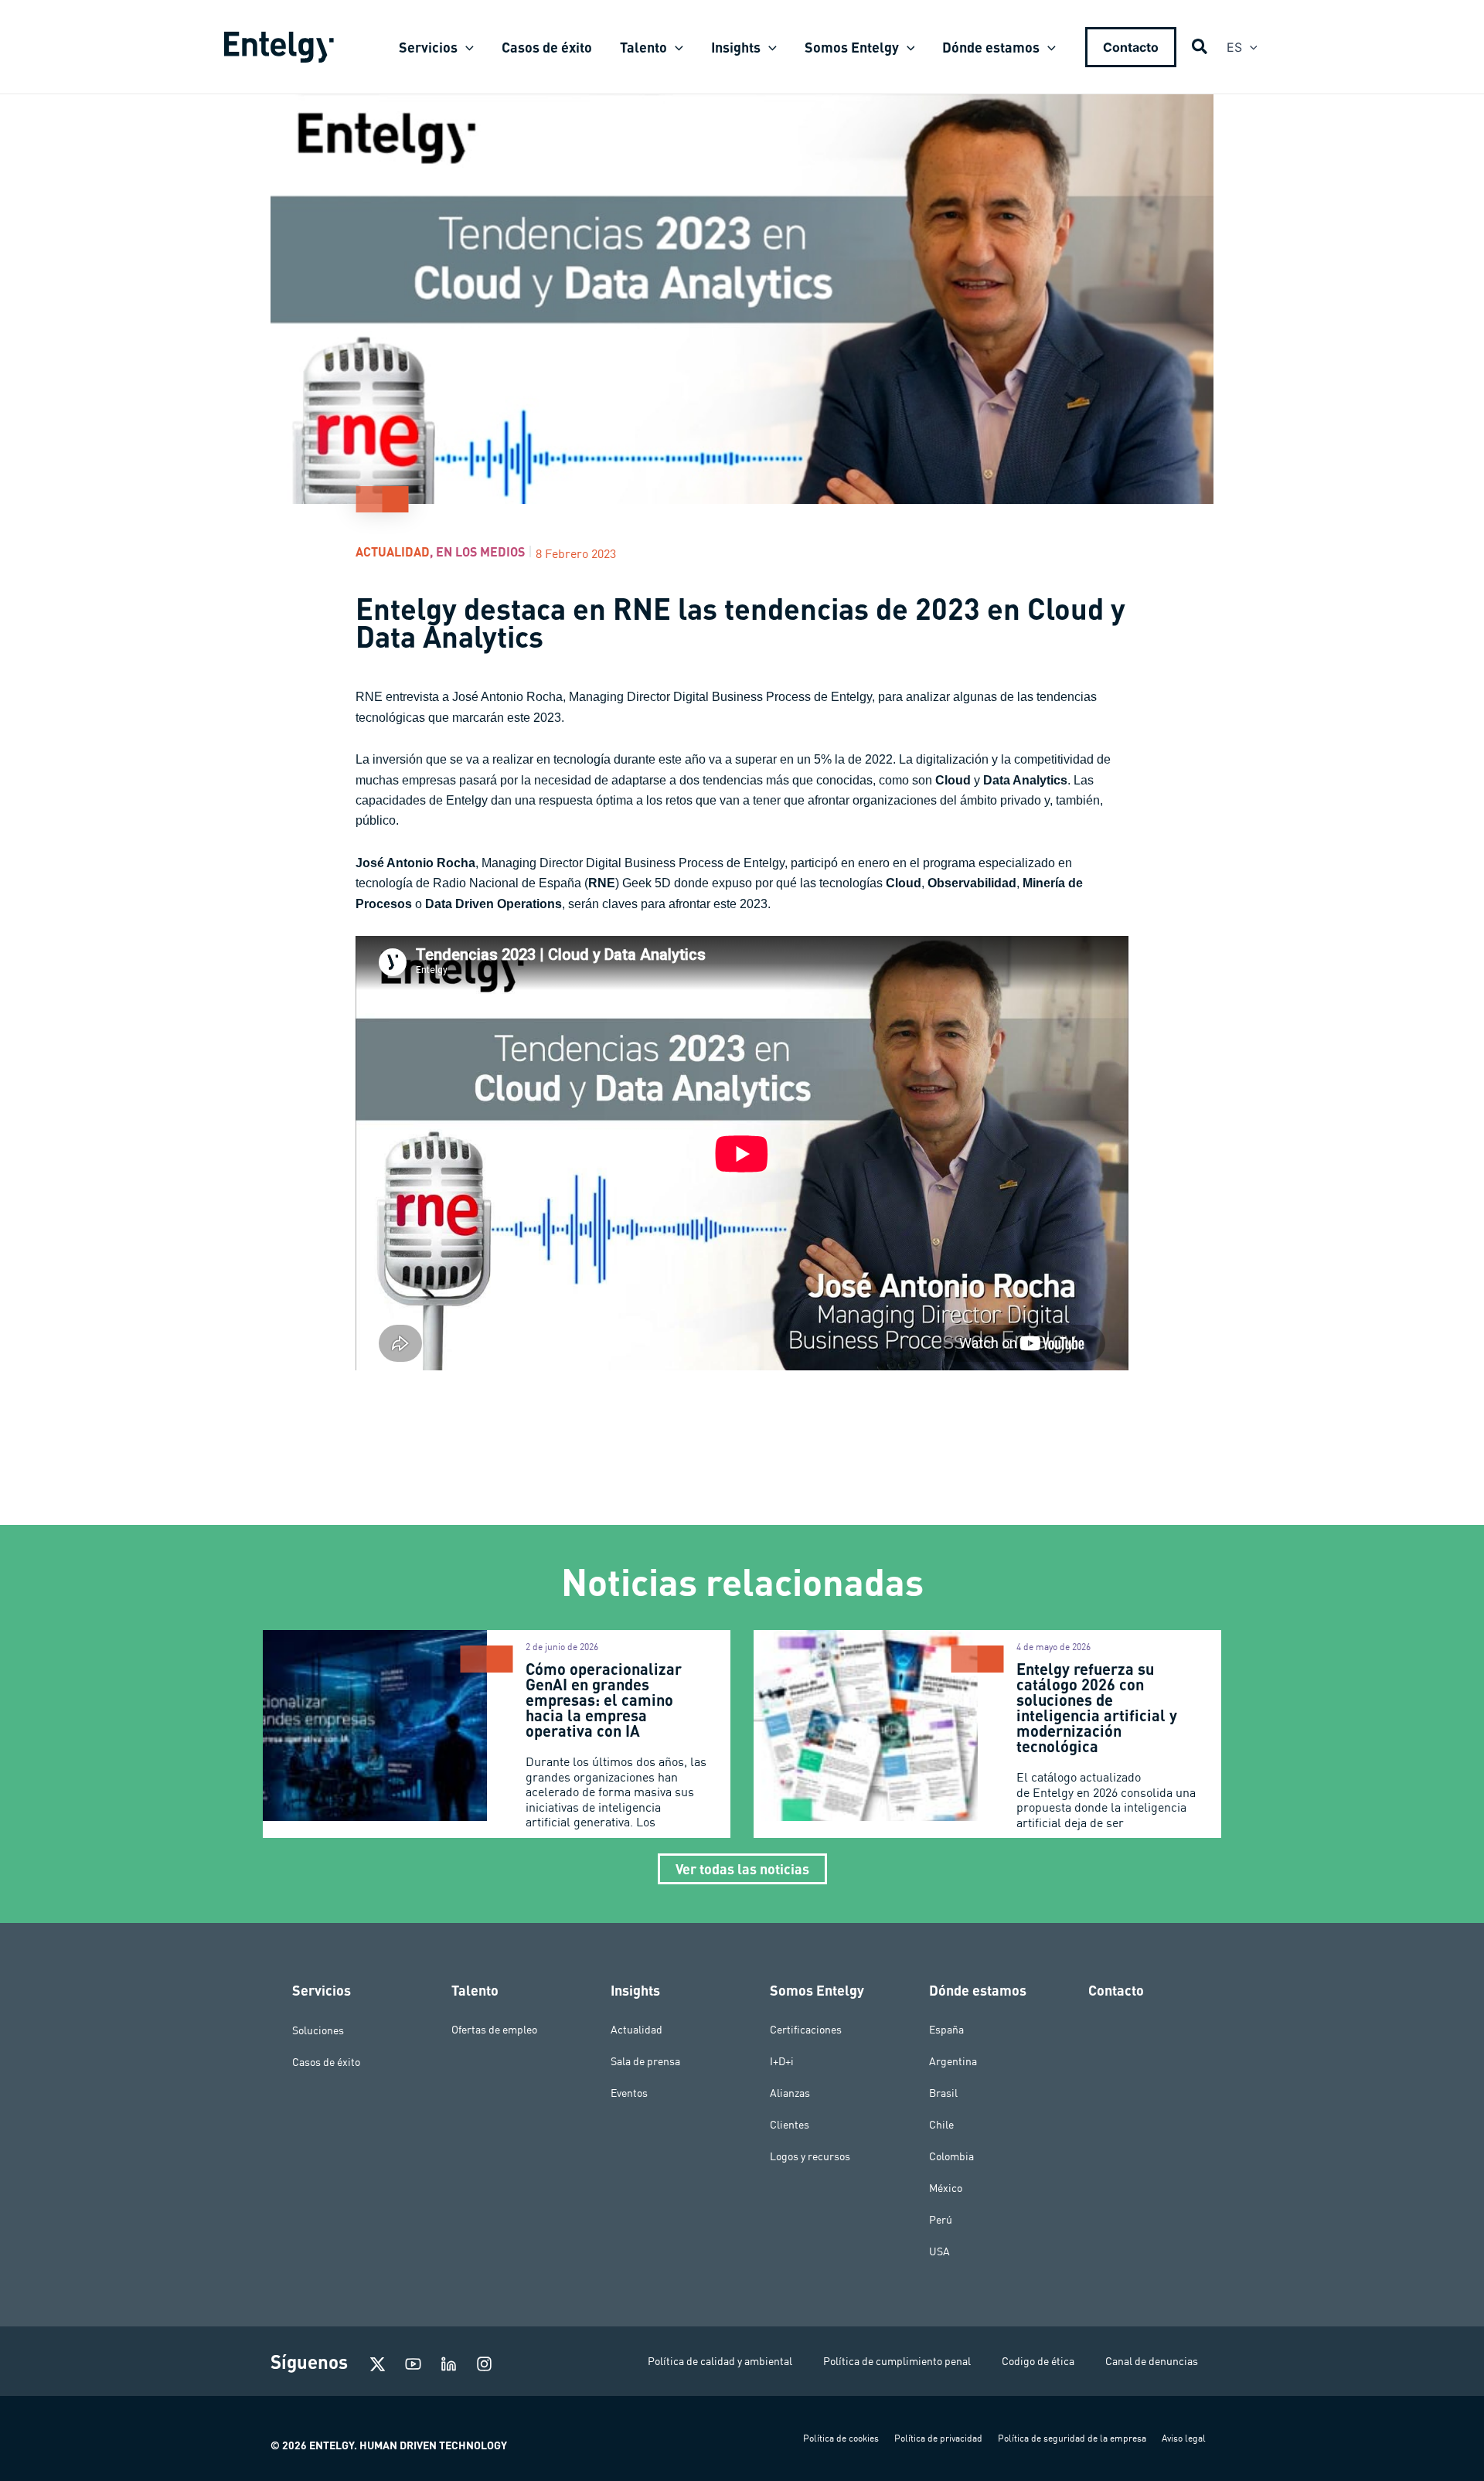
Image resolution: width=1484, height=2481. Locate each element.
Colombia (951, 2156)
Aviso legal (1184, 2438)
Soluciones (318, 2030)
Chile (941, 2125)
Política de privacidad (938, 2438)
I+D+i (782, 2061)
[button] (466, 47)
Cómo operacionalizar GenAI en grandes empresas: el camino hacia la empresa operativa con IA (604, 1700)
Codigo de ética (1038, 2361)
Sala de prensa (645, 2061)
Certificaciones (806, 2030)
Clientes (790, 2125)
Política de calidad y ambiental (720, 2361)
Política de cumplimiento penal (897, 2361)
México (946, 2188)
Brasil (943, 2093)
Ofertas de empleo (494, 2030)
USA (939, 2251)
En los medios (480, 551)
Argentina (953, 2061)
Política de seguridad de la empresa (1072, 2438)
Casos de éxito (326, 2061)
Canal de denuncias (1152, 2361)
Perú (941, 2220)
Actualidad (393, 551)
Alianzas (790, 2093)
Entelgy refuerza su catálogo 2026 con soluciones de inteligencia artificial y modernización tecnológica (1097, 1707)
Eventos (629, 2093)
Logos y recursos (810, 2156)
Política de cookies (841, 2438)
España (946, 2030)
